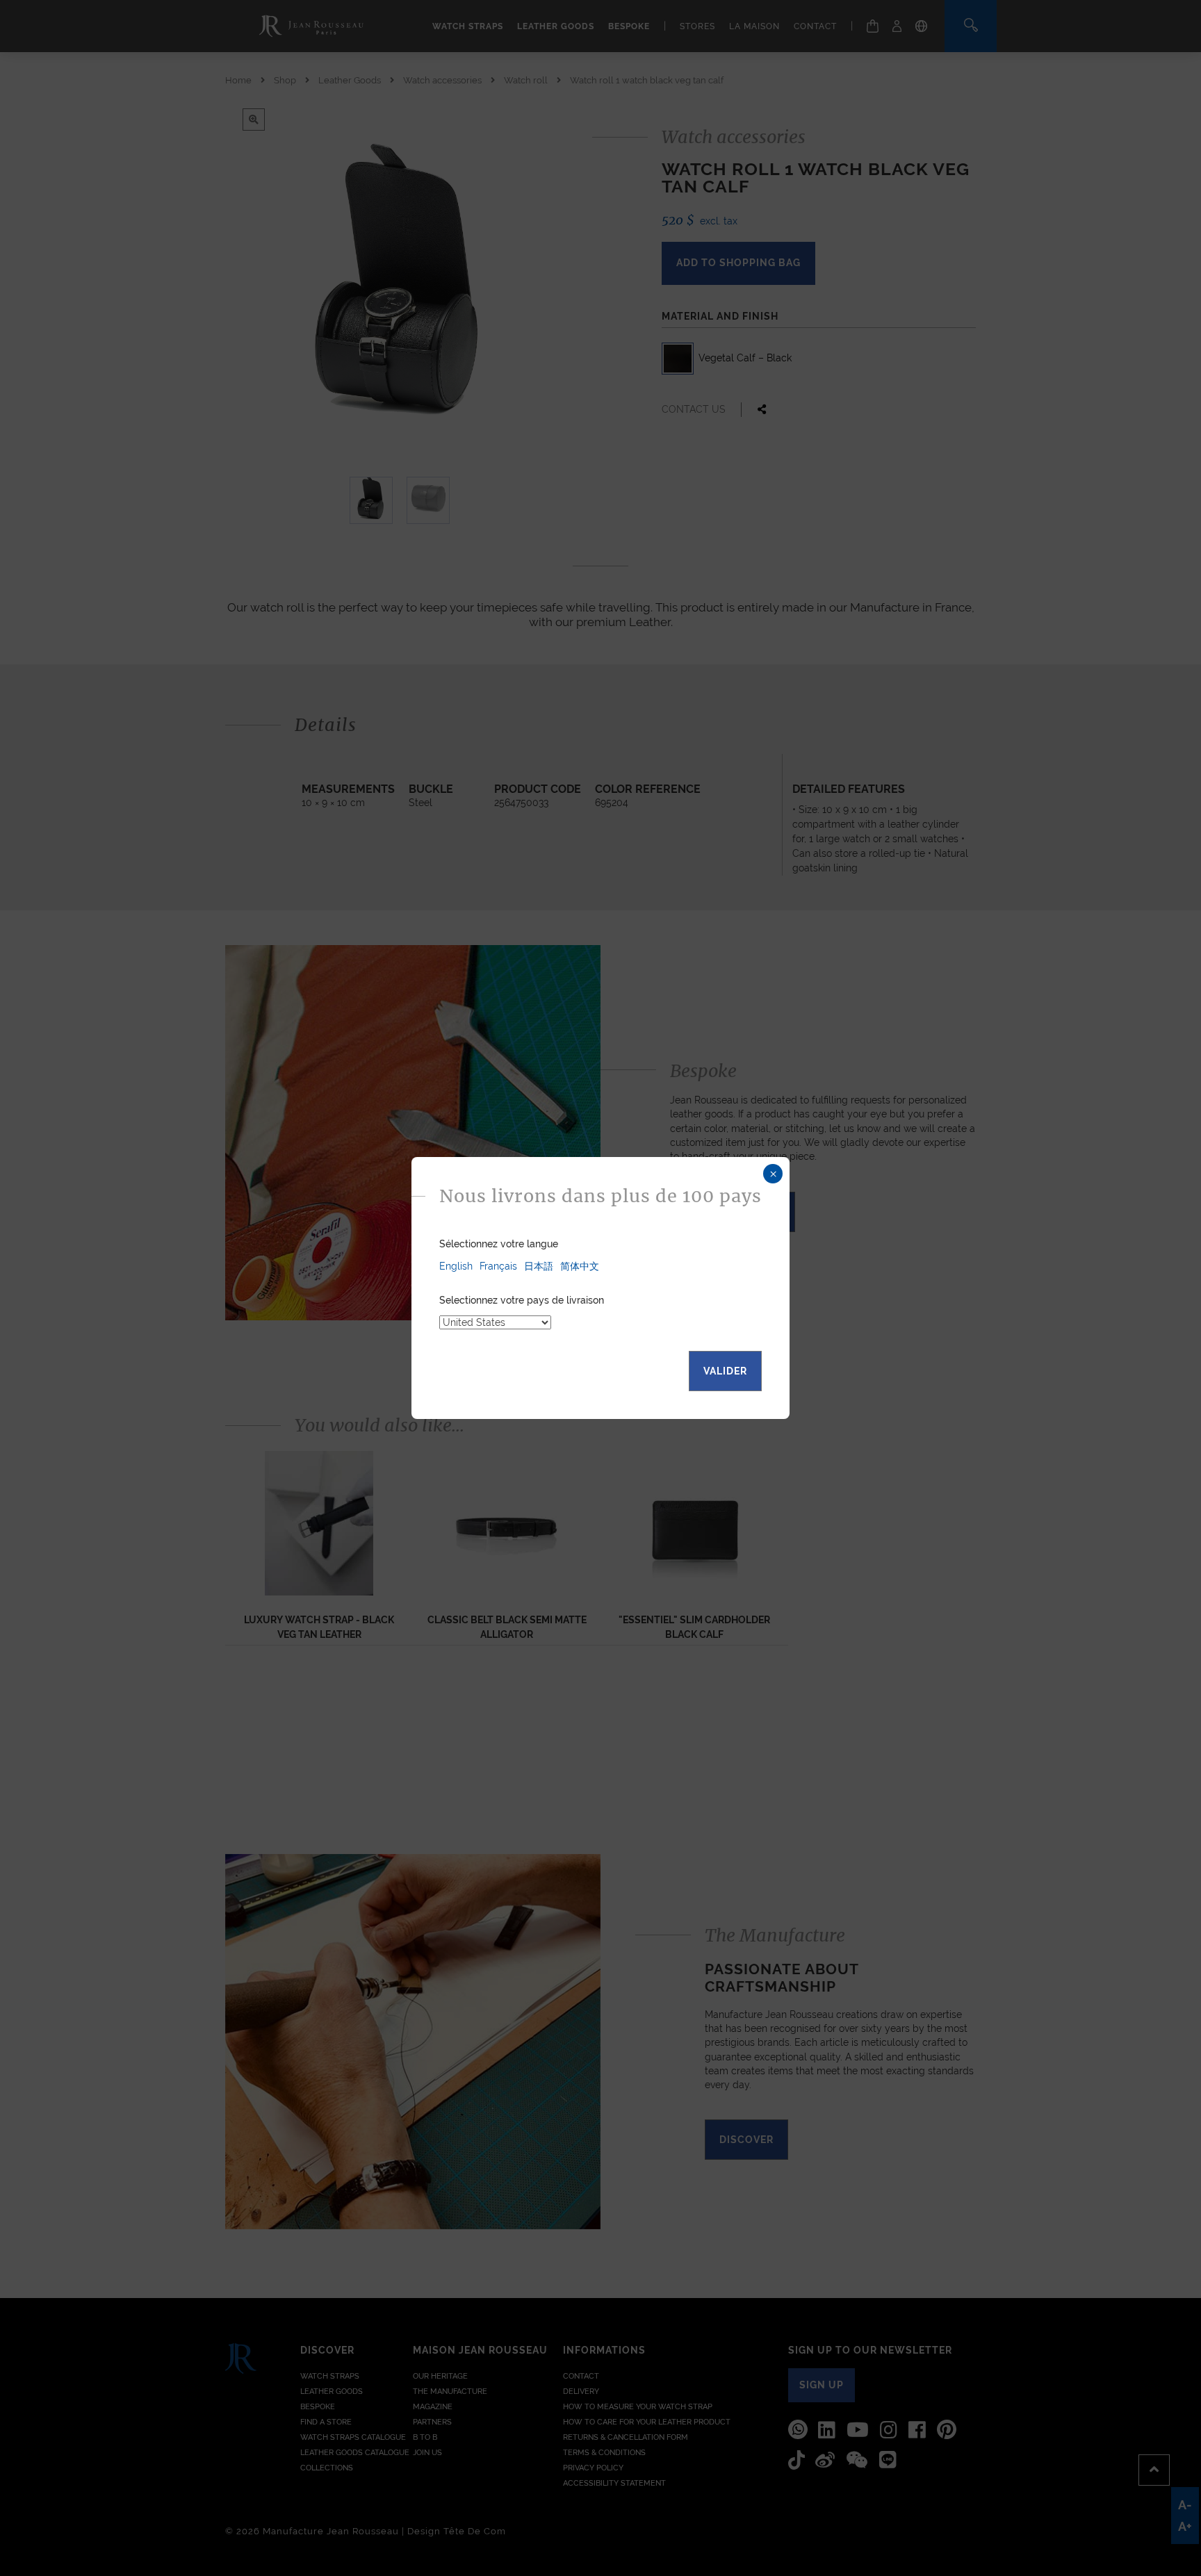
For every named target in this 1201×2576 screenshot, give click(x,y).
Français (498, 1266)
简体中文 (580, 1266)
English (456, 1266)
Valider (725, 1371)
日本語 (539, 1266)
